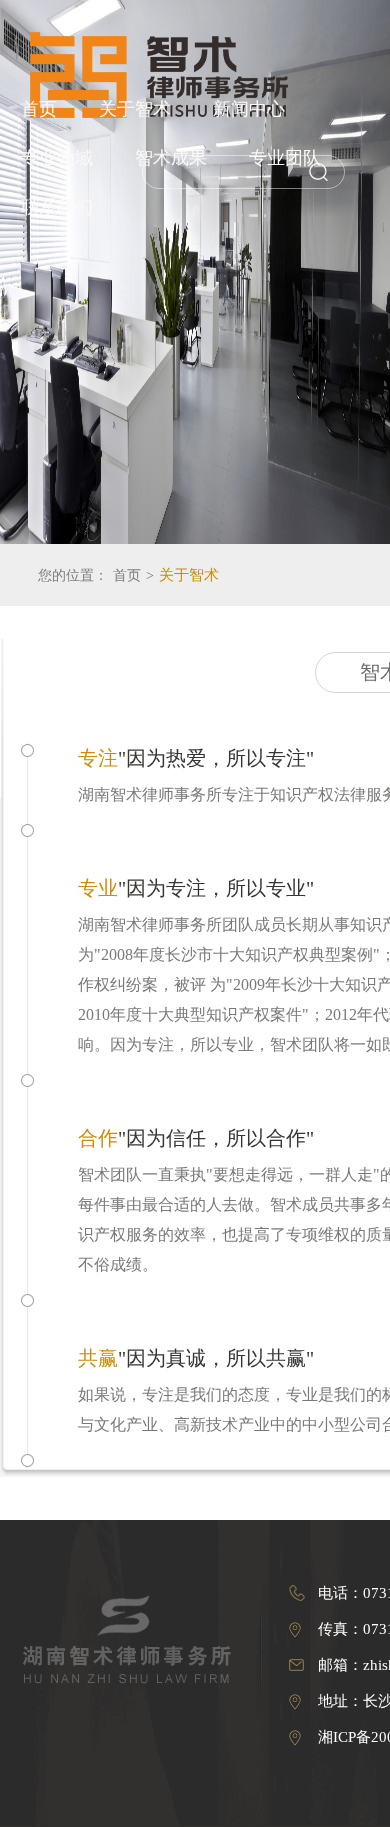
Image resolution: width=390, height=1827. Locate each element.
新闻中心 (249, 109)
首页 (39, 109)
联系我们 (57, 207)
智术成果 (171, 158)
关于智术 (135, 109)
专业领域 (57, 158)
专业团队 (285, 158)
